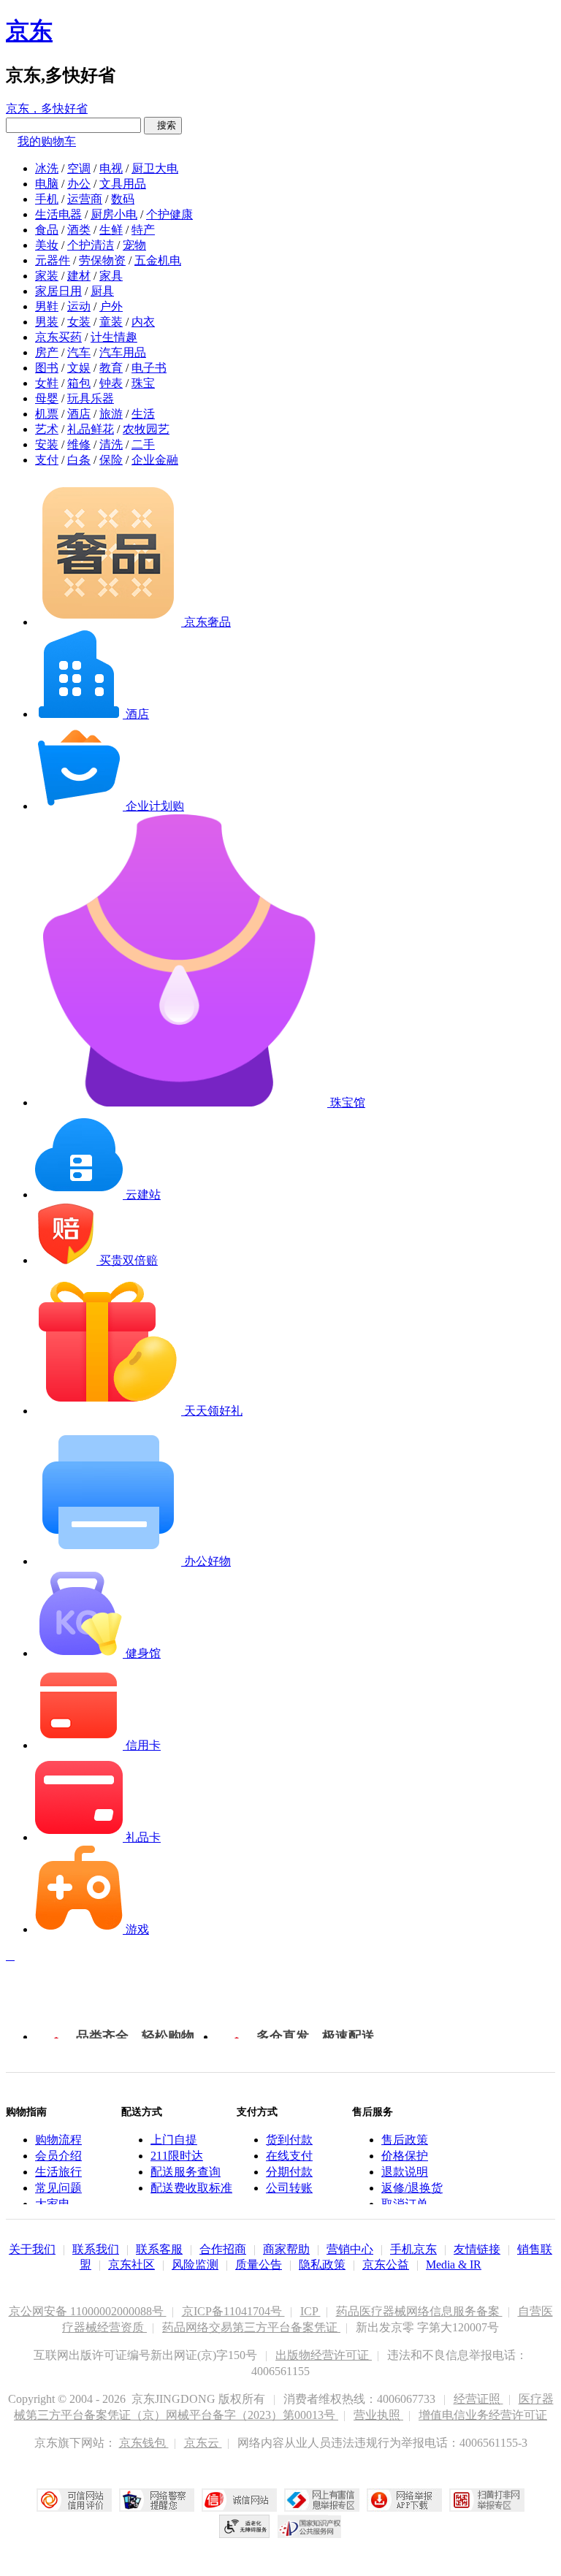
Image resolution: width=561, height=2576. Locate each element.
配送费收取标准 (191, 2188)
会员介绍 (58, 2156)
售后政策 (405, 2140)
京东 (29, 31)
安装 (47, 444)
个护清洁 (91, 245)
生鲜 (111, 230)
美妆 (47, 245)
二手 (143, 444)
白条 (79, 460)
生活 (143, 414)
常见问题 (58, 2188)
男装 (47, 322)
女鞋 (47, 383)
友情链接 (477, 2249)
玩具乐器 (91, 398)
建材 (79, 276)
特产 (143, 230)
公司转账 (289, 2188)
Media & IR (454, 2264)
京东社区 (131, 2264)
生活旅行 (58, 2172)
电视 (111, 168)
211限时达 (177, 2156)
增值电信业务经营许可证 (483, 2415)
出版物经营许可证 (324, 2355)
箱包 (79, 383)
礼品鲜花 (91, 429)
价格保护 (405, 2156)
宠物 (134, 245)
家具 (111, 276)
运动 (79, 306)
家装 (47, 276)
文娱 (79, 368)
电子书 (149, 368)
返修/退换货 (412, 2188)
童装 (111, 322)
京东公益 (386, 2264)
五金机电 (158, 260)
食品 (47, 230)
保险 (111, 460)
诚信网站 (239, 2500)
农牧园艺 (146, 429)
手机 (47, 199)
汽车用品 (123, 352)
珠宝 (143, 383)
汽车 (79, 352)
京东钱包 (144, 2443)
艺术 (47, 429)
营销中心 (350, 2249)
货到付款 (289, 2140)
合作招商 (223, 2249)
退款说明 (405, 2172)
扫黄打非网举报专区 (487, 2500)
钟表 (111, 383)
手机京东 (413, 2249)
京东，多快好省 (47, 108)
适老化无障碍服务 (245, 2526)
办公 (79, 184)
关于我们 (32, 2249)
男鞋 (47, 306)
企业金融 (155, 460)
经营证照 (478, 2399)
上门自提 (174, 2140)
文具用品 (123, 184)
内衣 (143, 322)
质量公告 (259, 2264)
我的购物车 (47, 141)
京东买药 (58, 337)
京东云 (203, 2443)
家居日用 (58, 291)
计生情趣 (114, 337)
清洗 (111, 444)
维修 (79, 444)
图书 (47, 368)
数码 (123, 199)
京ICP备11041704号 (233, 2311)
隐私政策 (322, 2264)
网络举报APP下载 (404, 2500)
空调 (79, 168)
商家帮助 (286, 2249)
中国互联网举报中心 (322, 2500)
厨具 (102, 291)
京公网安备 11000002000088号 (88, 2311)
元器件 (53, 260)
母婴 (47, 398)
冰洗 (47, 168)
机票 (47, 414)
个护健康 (169, 214)
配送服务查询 (186, 2172)
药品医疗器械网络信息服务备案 (419, 2311)
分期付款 (289, 2172)
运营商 (85, 199)
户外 (111, 306)
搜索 (163, 125)
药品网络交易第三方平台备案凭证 (251, 2327)
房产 (47, 352)
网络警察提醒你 (157, 2500)
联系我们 (96, 2249)
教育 (111, 368)
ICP (310, 2311)
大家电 (53, 2204)
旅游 (111, 414)
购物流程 (58, 2140)
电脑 (47, 184)
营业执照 (378, 2415)
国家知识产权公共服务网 (310, 2526)
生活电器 (58, 214)
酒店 (79, 414)
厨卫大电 (155, 168)
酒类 (79, 230)
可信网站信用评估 (74, 2500)
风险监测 (195, 2264)
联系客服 (159, 2249)
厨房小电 (114, 214)
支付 (47, 460)
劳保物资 (102, 260)
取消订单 (405, 2204)
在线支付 (289, 2156)
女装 (79, 322)
